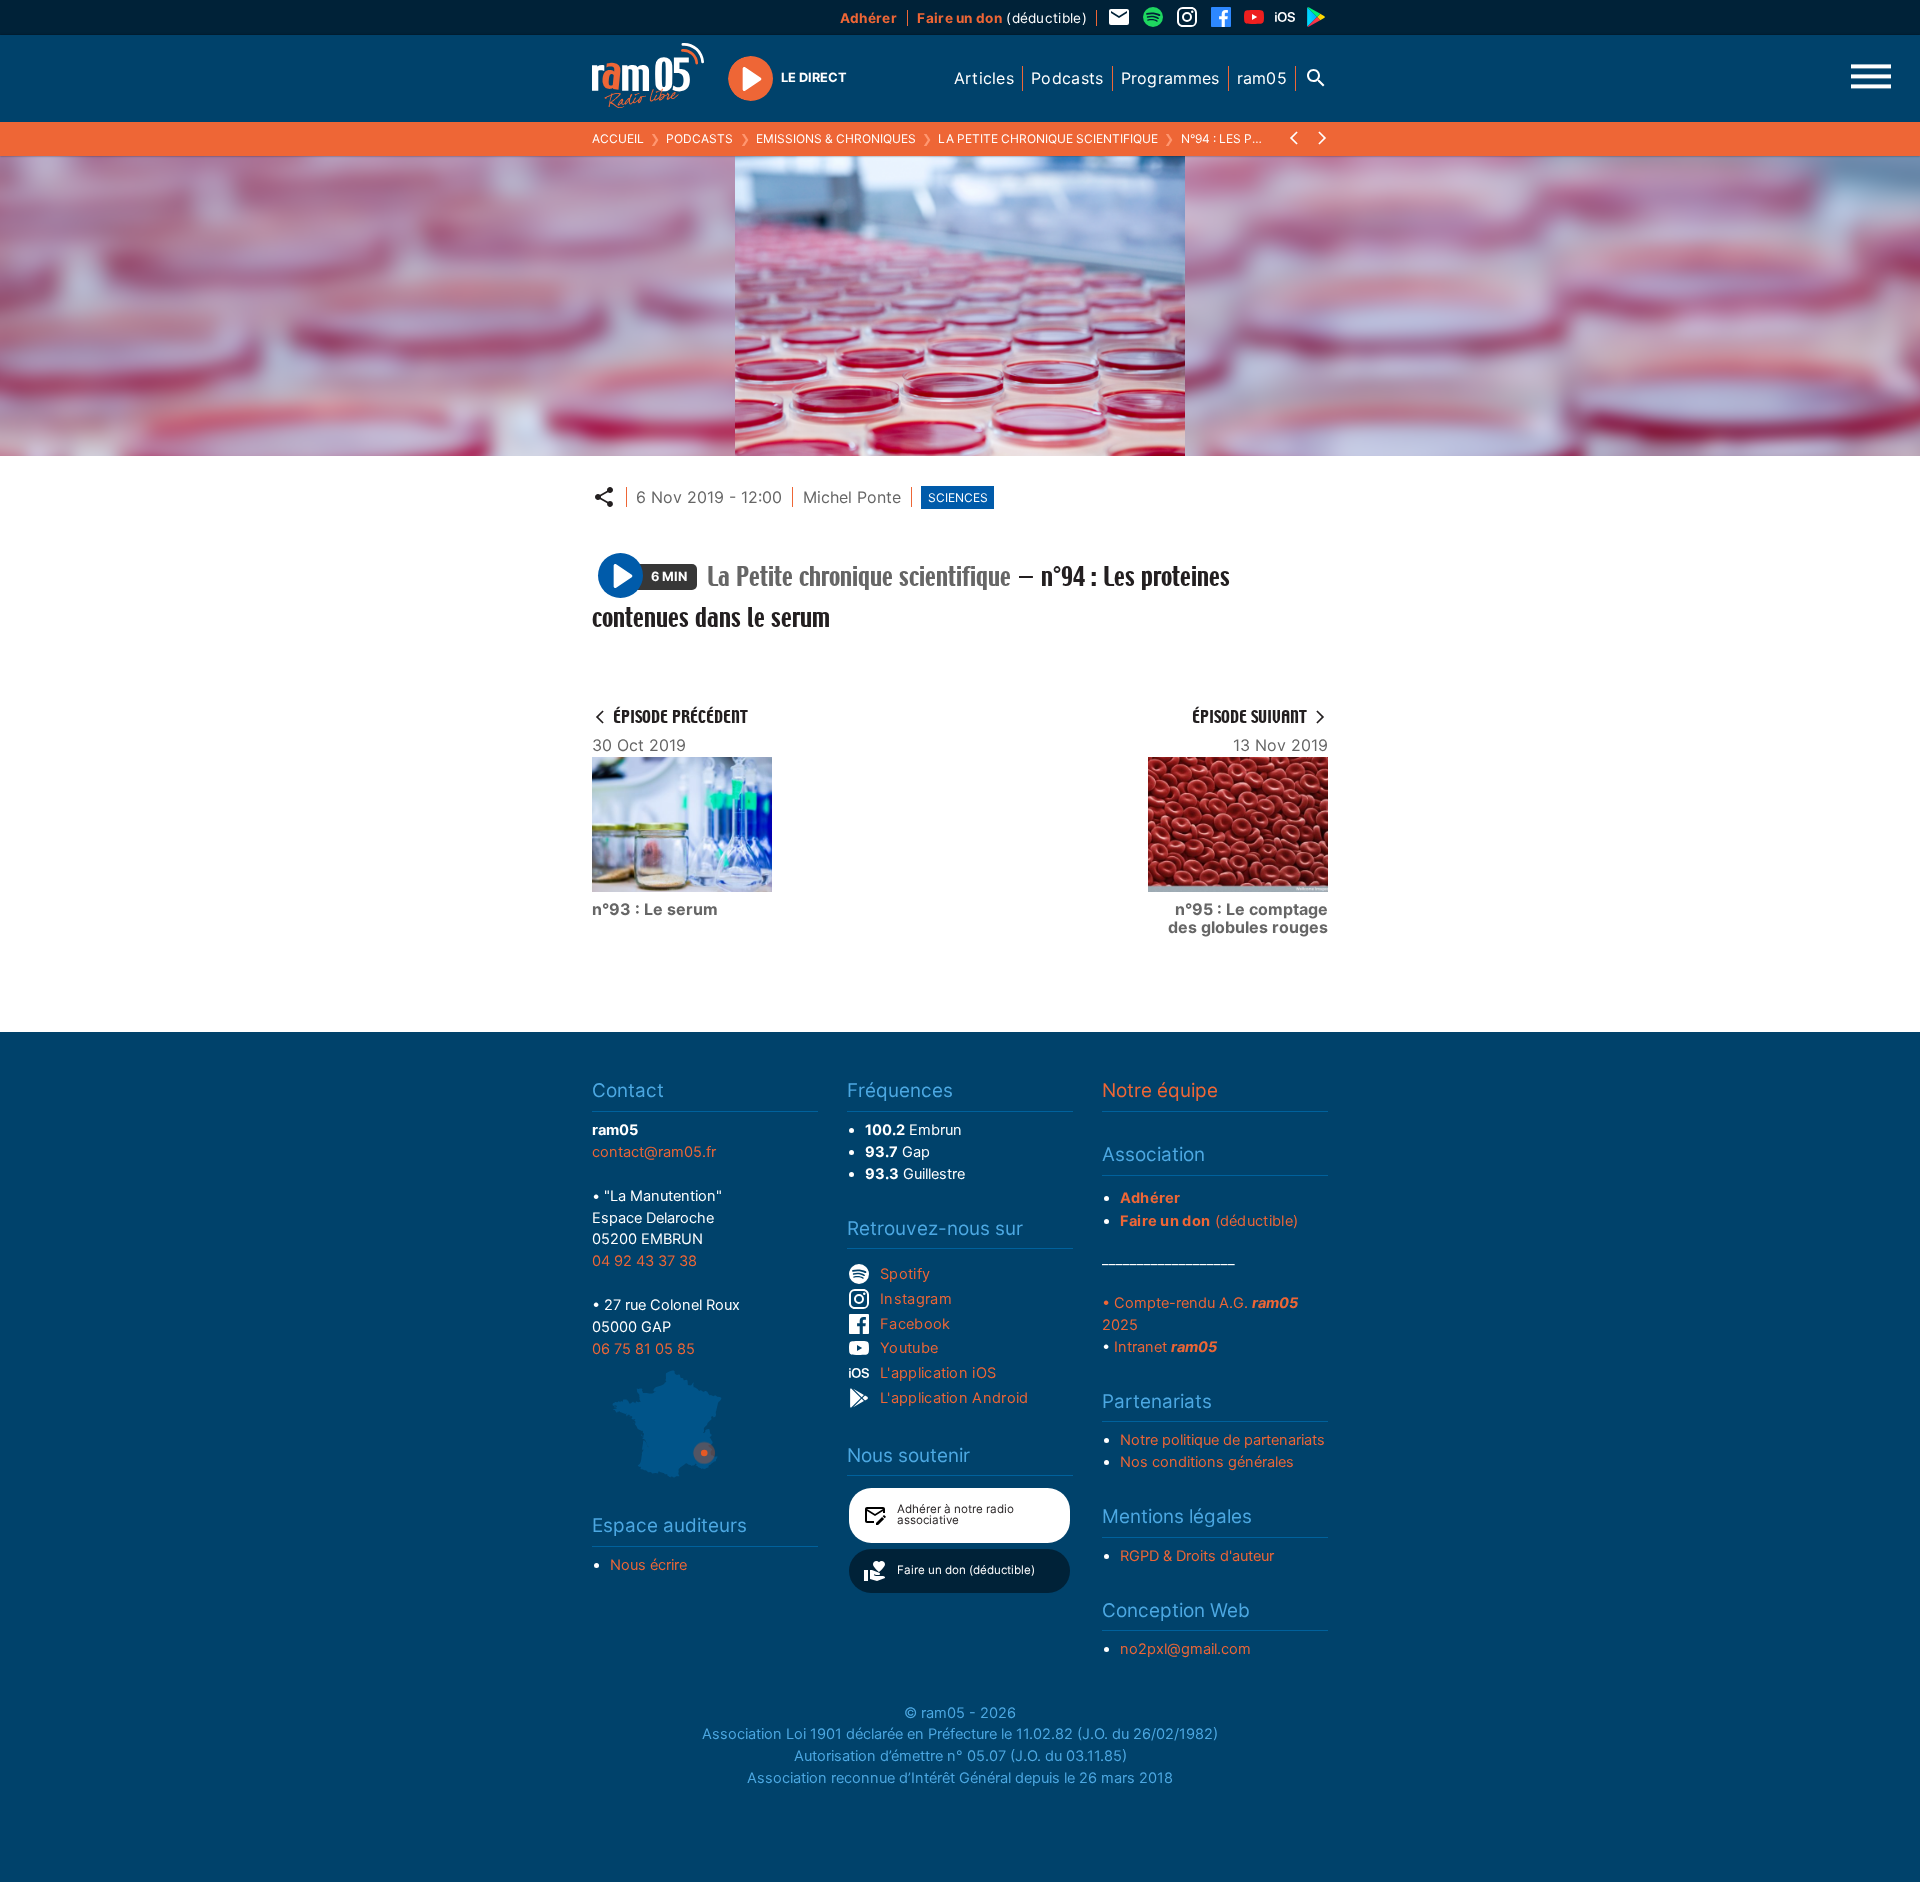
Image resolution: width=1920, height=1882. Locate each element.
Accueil (618, 138)
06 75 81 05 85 (643, 1349)
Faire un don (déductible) (966, 1570)
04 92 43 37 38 (644, 1261)
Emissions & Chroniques (836, 138)
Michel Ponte (852, 497)
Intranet (1165, 1347)
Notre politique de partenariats (1222, 1440)
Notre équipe (1160, 1090)
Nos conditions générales (1207, 1462)
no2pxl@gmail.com (1185, 1649)
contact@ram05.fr (654, 1152)
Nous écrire (648, 1565)
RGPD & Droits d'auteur (1197, 1556)
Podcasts (699, 138)
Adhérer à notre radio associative (955, 1515)
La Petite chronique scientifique (1048, 138)
